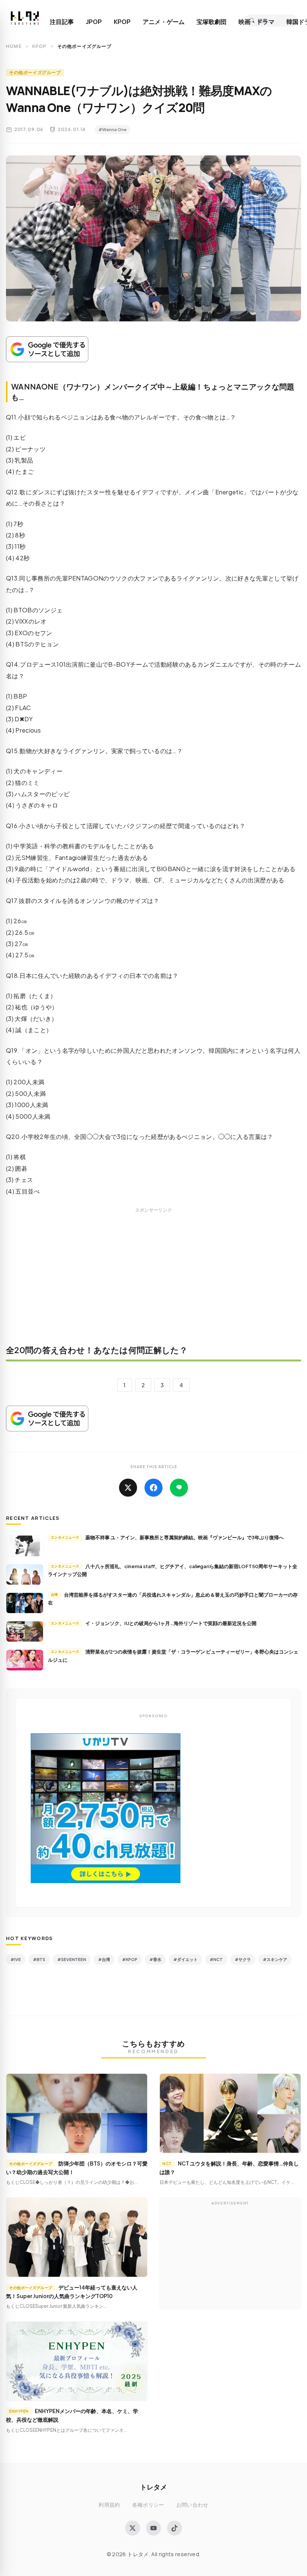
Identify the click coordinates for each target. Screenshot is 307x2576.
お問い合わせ (192, 2505)
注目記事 (62, 22)
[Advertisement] (153, 1281)
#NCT (216, 1959)
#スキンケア (275, 1959)
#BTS (39, 1959)
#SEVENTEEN (72, 1959)
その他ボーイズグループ (35, 72)
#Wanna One (113, 129)
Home (14, 46)
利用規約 (109, 2505)
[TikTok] (174, 2528)
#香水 (155, 1959)
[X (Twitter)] (133, 2528)
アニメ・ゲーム (164, 22)
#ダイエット (186, 1959)
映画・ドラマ (256, 22)
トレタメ (153, 2487)
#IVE (16, 1959)
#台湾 (104, 1959)
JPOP (94, 22)
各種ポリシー (148, 2505)
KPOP (122, 22)
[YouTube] (153, 2528)
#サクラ (243, 1959)
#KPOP (130, 1959)
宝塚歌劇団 (212, 22)
